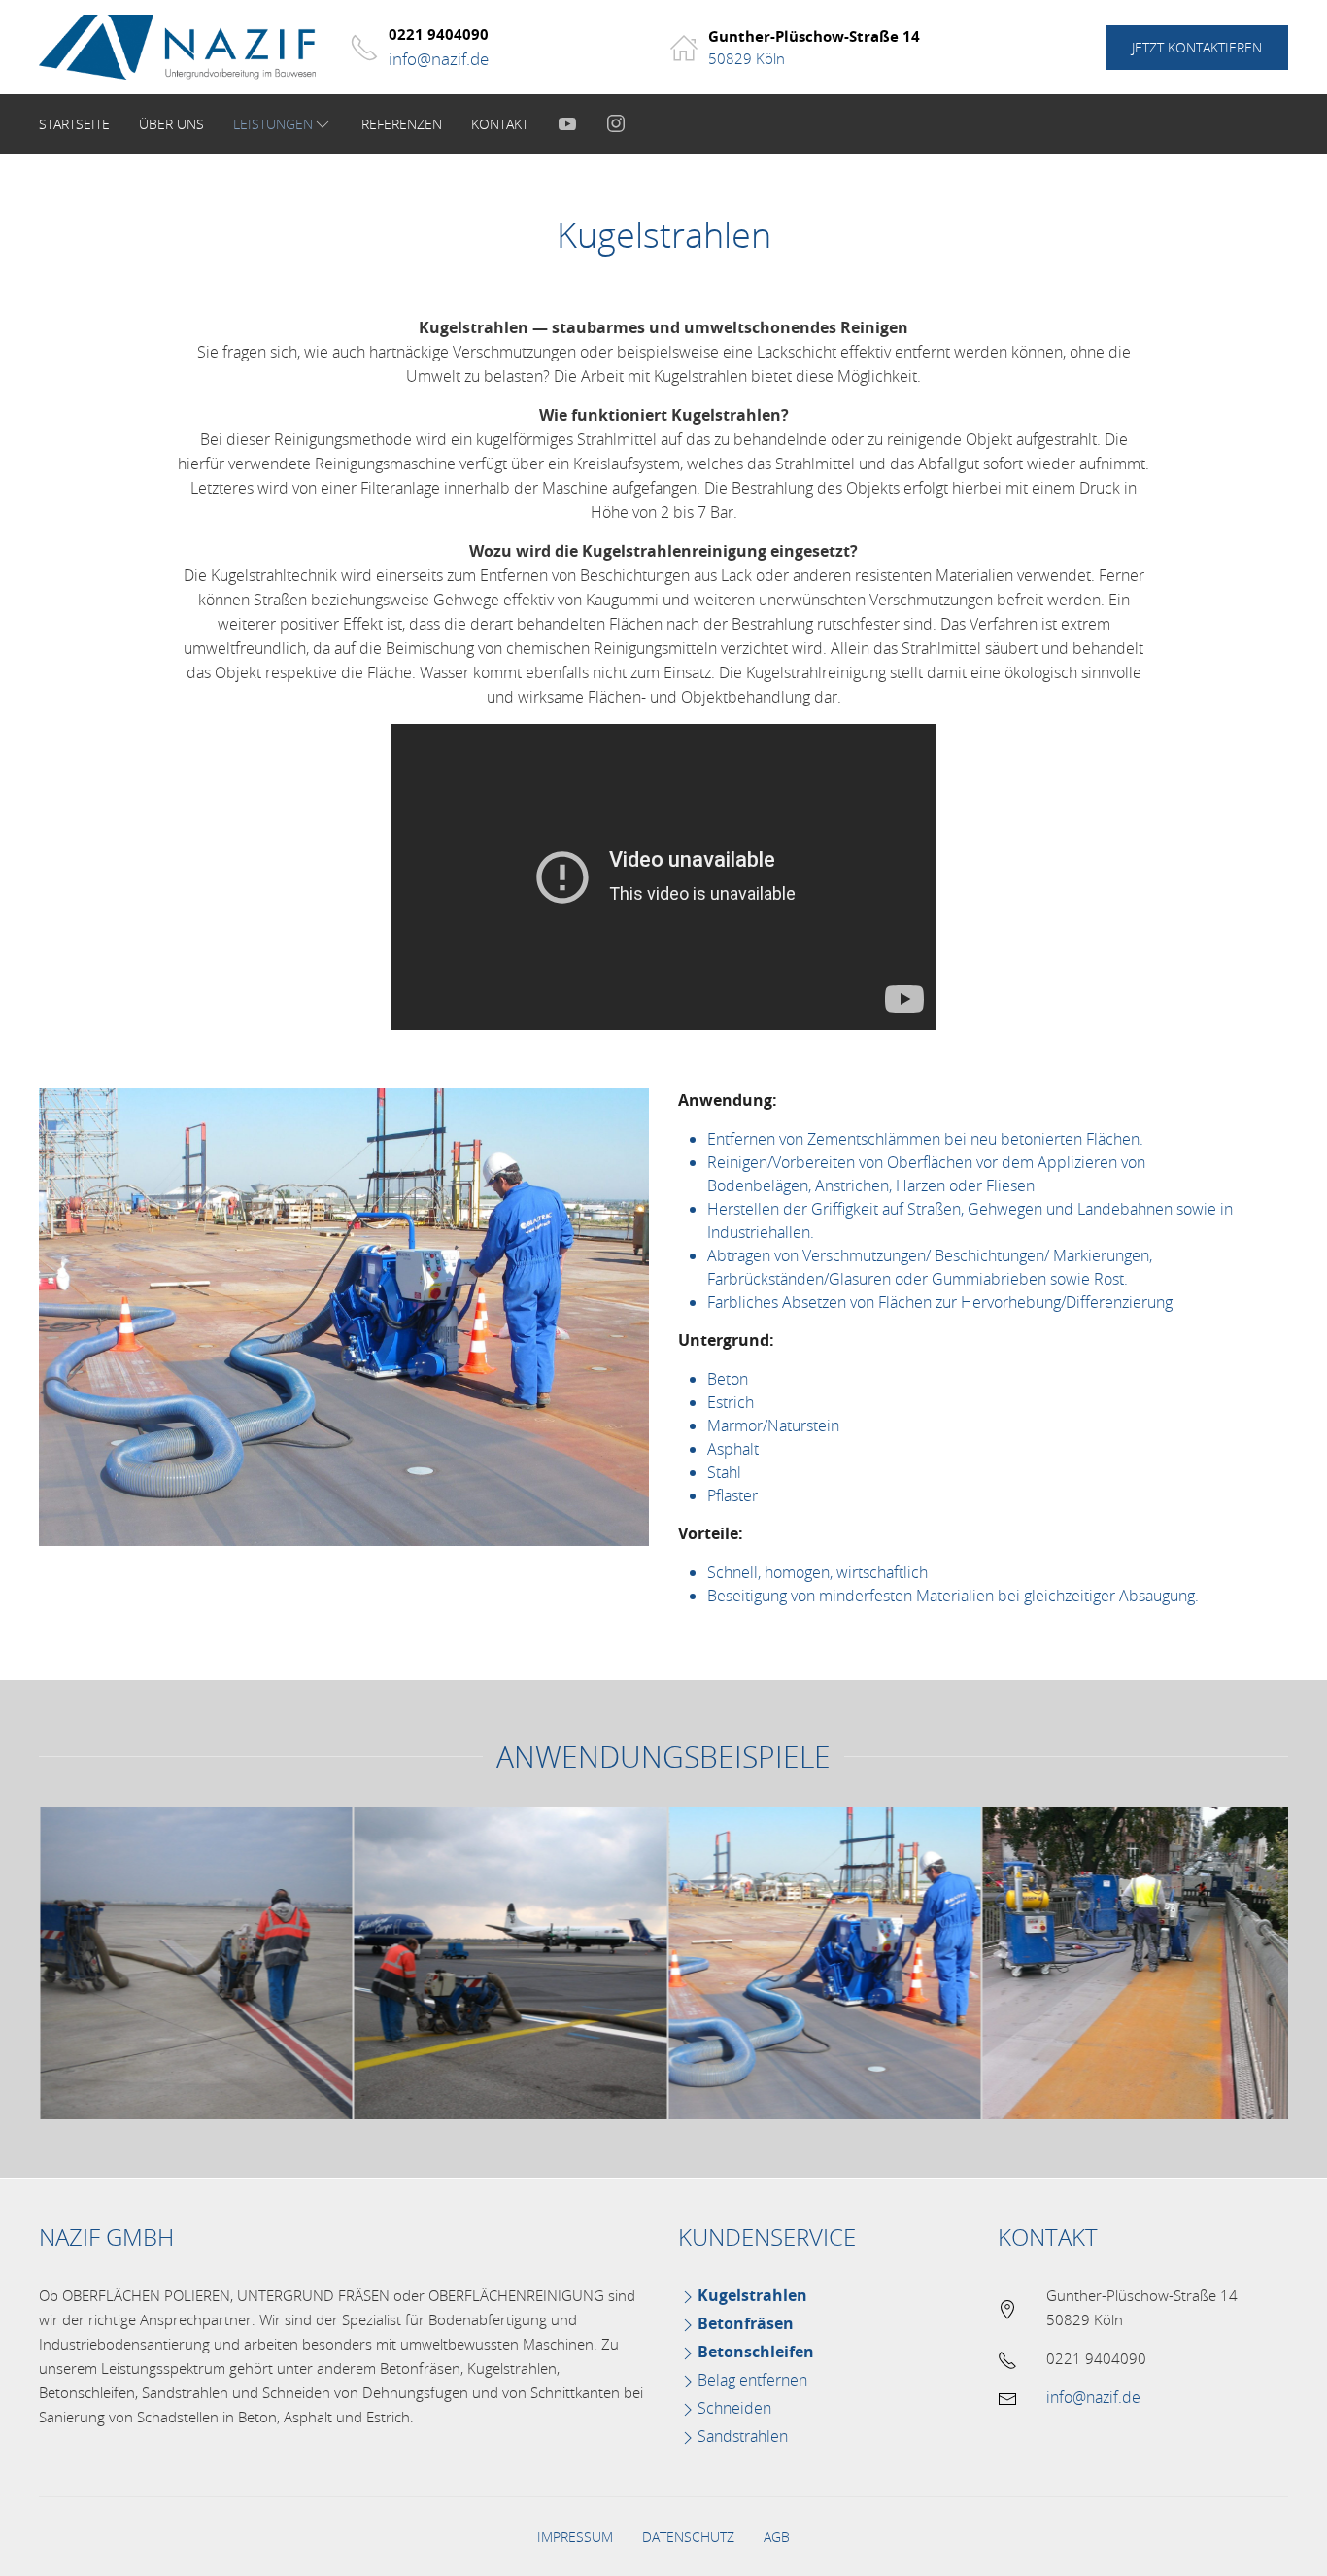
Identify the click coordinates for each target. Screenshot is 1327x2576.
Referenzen (402, 124)
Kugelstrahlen (752, 2295)
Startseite (74, 124)
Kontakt (500, 124)
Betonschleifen (756, 2352)
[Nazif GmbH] (185, 47)
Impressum (575, 2537)
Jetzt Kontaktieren (1197, 47)
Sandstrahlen (743, 2436)
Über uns (171, 124)
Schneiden (734, 2408)
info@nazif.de (439, 59)
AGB (777, 2537)
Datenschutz (688, 2537)
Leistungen (273, 124)
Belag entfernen (752, 2380)
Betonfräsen (746, 2323)
